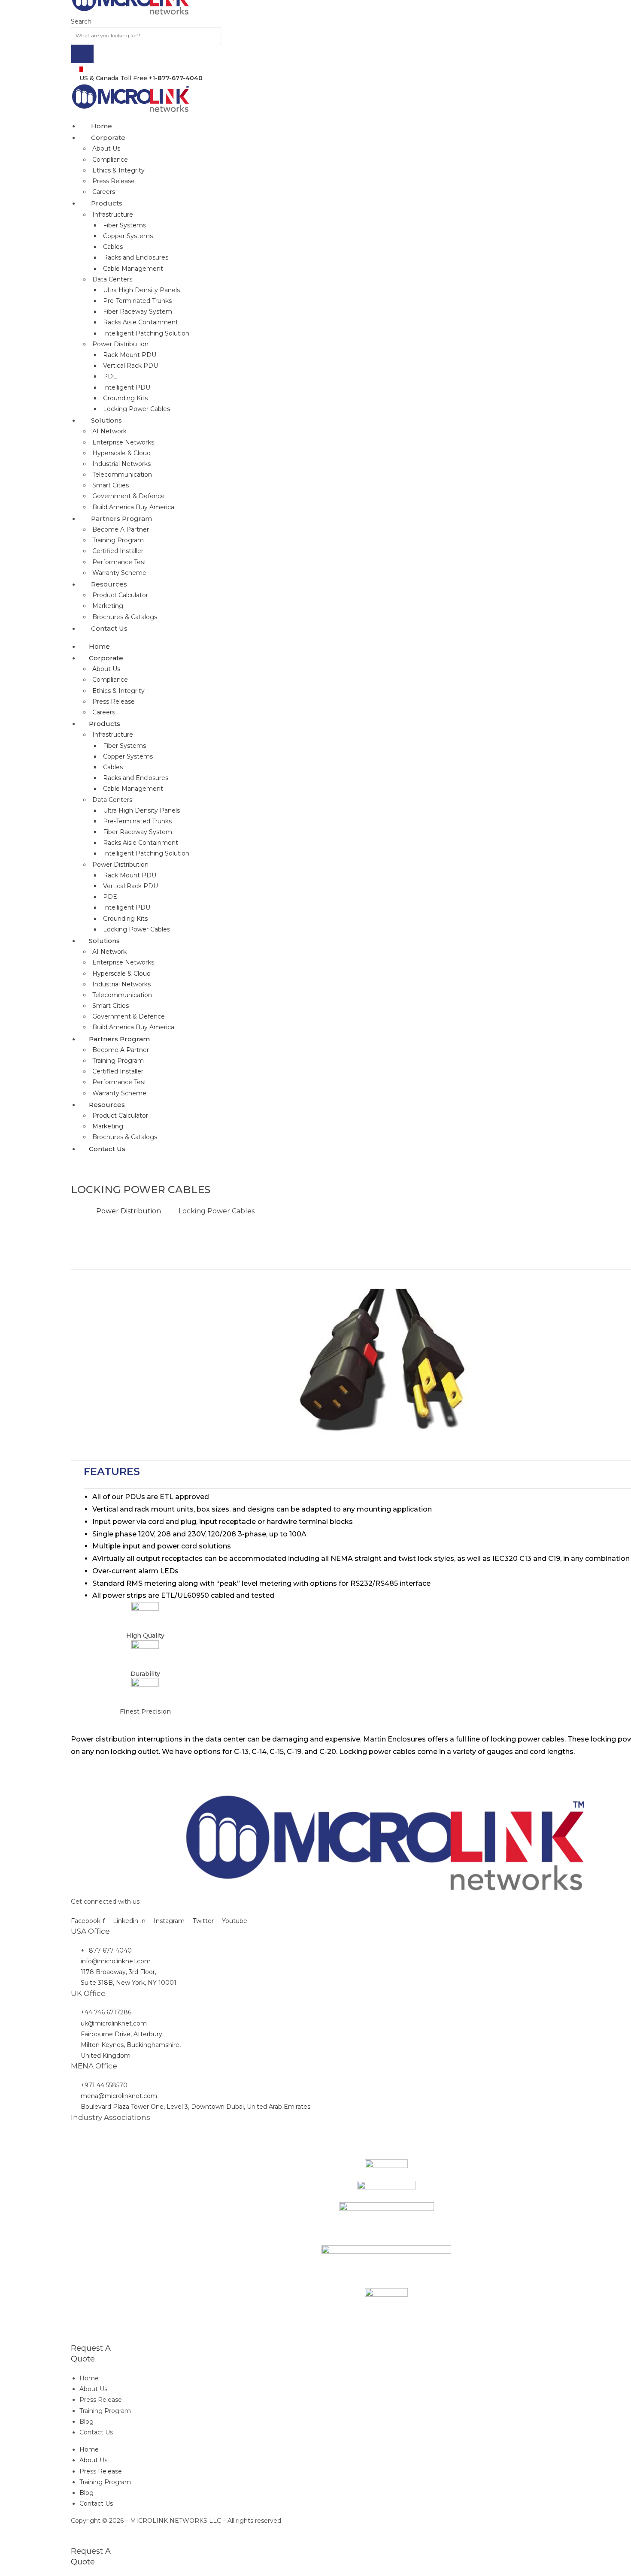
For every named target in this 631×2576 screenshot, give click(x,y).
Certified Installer (118, 551)
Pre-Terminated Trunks (137, 301)
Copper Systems (128, 236)
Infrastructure (113, 215)
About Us (106, 148)
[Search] (82, 54)
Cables (113, 247)
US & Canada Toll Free (141, 78)
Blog (86, 2422)
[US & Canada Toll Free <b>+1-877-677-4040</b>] (81, 69)
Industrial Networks (121, 464)
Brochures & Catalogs (125, 617)
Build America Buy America (133, 507)
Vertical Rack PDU (130, 366)
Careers (104, 192)
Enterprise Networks (123, 442)
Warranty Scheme (119, 573)
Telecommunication (122, 475)
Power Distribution (120, 344)
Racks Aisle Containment (141, 322)
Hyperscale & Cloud (121, 453)
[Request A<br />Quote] (73, 2337)
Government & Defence (129, 496)
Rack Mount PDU (130, 355)
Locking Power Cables (137, 409)
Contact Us (96, 2432)
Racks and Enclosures (136, 257)
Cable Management (133, 269)
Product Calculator (120, 595)
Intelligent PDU (127, 387)
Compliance (110, 160)
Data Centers (112, 279)
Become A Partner (121, 529)
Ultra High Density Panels (141, 290)
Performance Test (119, 562)
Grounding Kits (125, 398)
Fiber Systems (124, 225)
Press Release (114, 181)
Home (89, 2378)
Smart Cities (111, 485)
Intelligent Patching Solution (146, 333)
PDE (110, 376)
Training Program (118, 540)
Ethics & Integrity (118, 170)
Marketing (108, 606)
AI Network (109, 431)
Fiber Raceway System (138, 311)
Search (81, 21)
